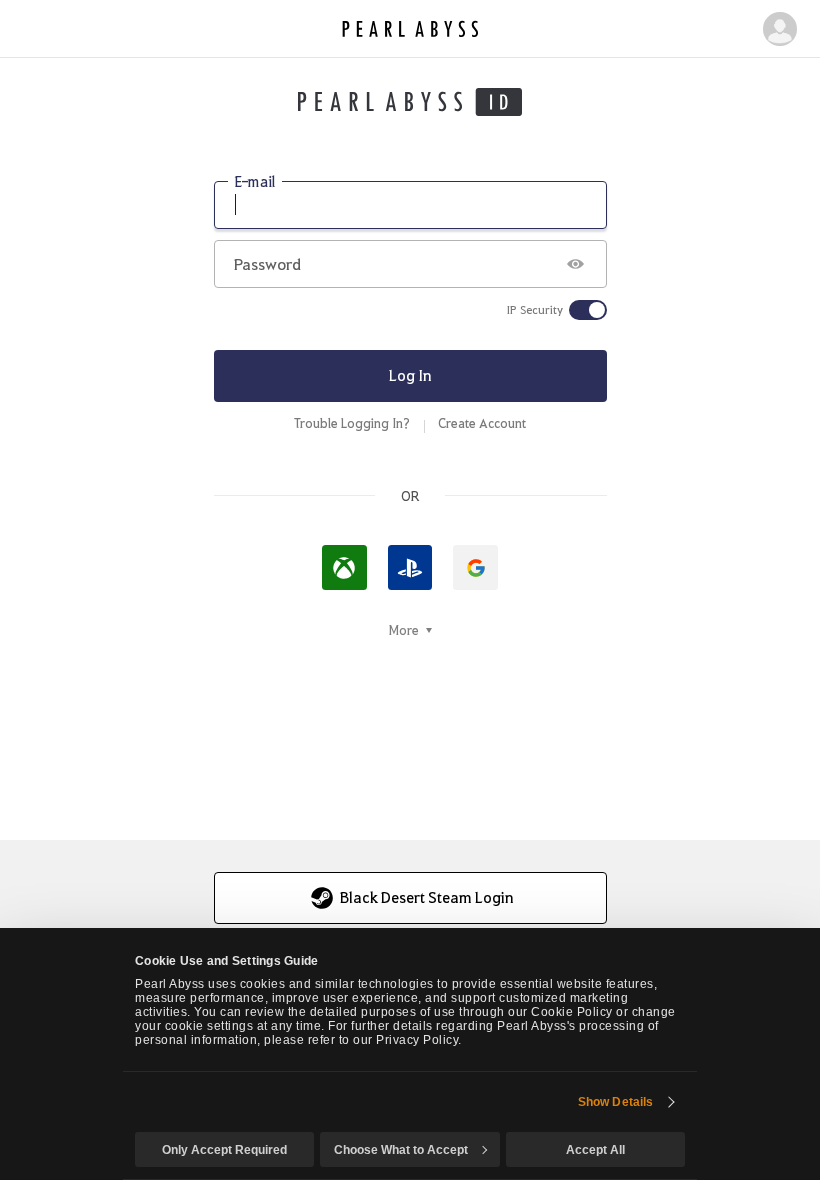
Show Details (615, 1102)
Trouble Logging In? (352, 423)
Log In (410, 375)
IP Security (535, 310)
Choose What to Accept (401, 1150)
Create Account (482, 423)
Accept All (595, 1150)
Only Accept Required (224, 1150)
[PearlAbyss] (410, 29)
